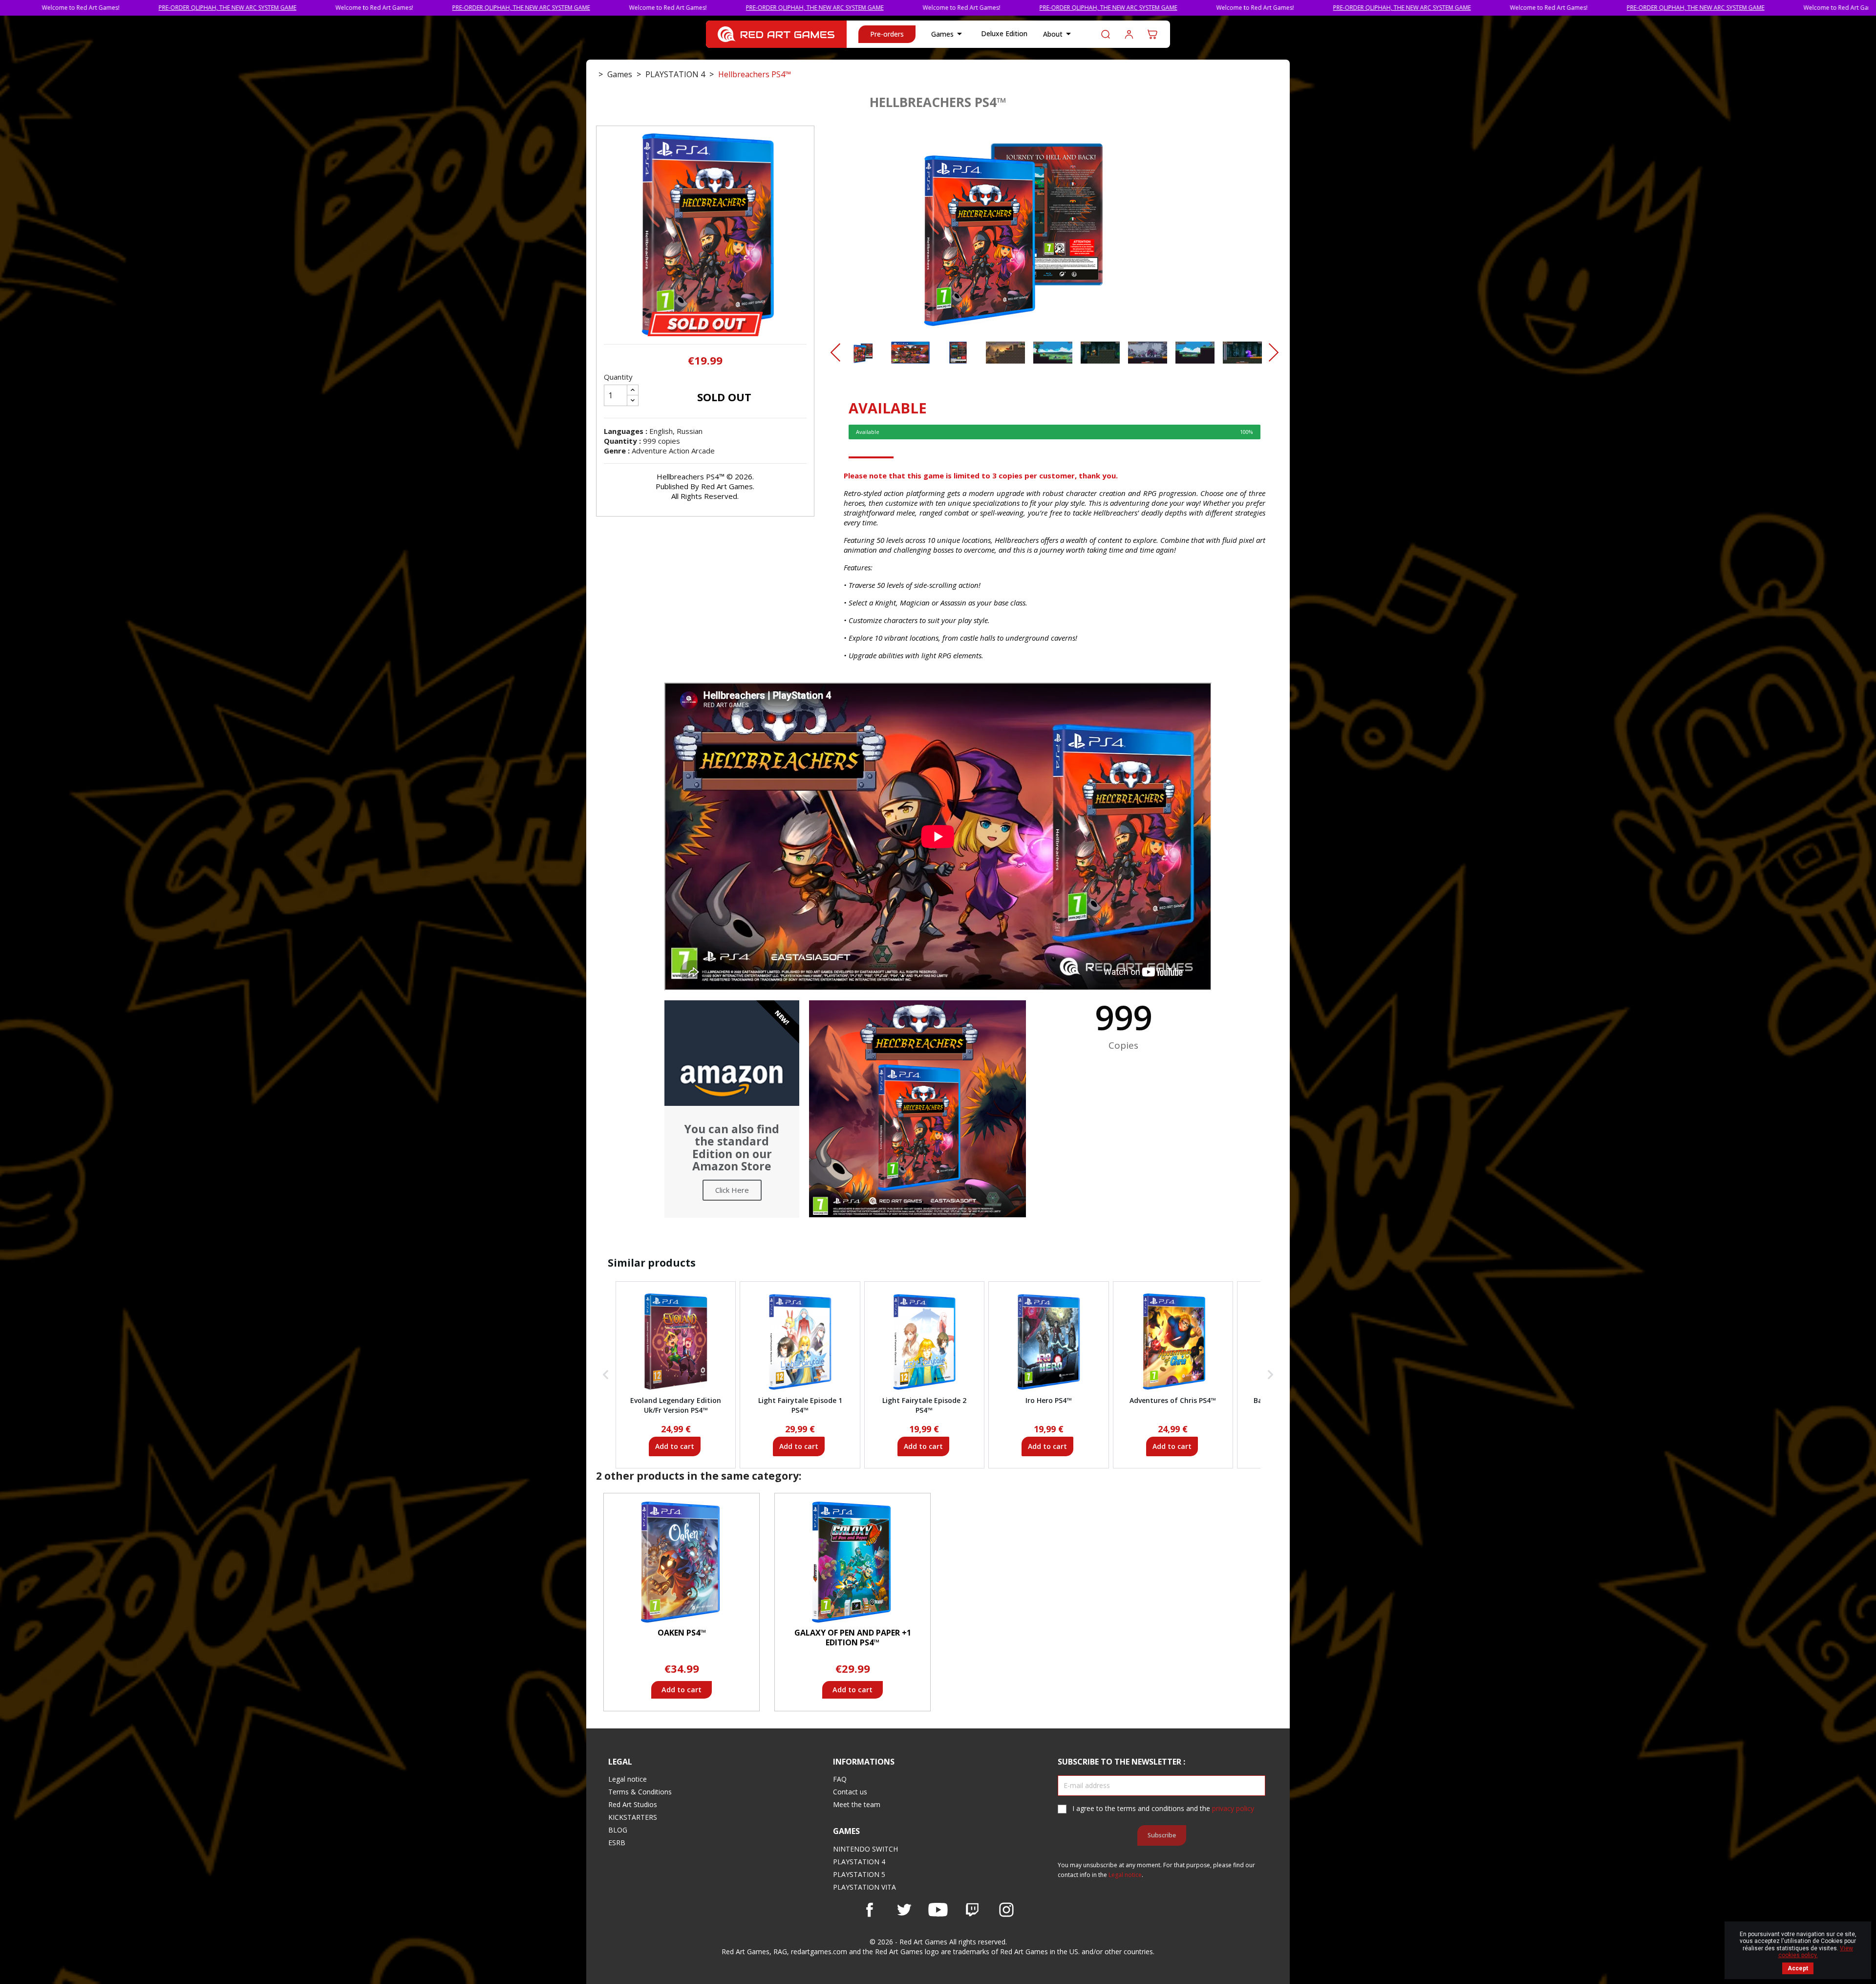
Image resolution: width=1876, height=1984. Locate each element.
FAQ (840, 1779)
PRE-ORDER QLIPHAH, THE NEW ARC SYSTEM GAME (276, 8)
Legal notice (628, 1779)
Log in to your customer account (1129, 34)
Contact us (850, 1792)
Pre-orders (887, 34)
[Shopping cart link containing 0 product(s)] (1152, 34)
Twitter (904, 1910)
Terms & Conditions (640, 1792)
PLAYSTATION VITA (864, 1887)
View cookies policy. (1816, 1952)
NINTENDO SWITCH (865, 1849)
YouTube (938, 1910)
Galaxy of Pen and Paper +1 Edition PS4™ (853, 1638)
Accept (1798, 1968)
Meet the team (857, 1804)
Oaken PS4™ (682, 1633)
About (1059, 34)
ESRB (617, 1843)
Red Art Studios (633, 1804)
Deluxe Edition (1004, 33)
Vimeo (972, 1910)
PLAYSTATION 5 (859, 1874)
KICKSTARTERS (633, 1817)
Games (948, 34)
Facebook (870, 1910)
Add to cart (675, 1446)
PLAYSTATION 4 (859, 1862)
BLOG (618, 1830)
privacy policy (1233, 1808)
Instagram (1006, 1910)
